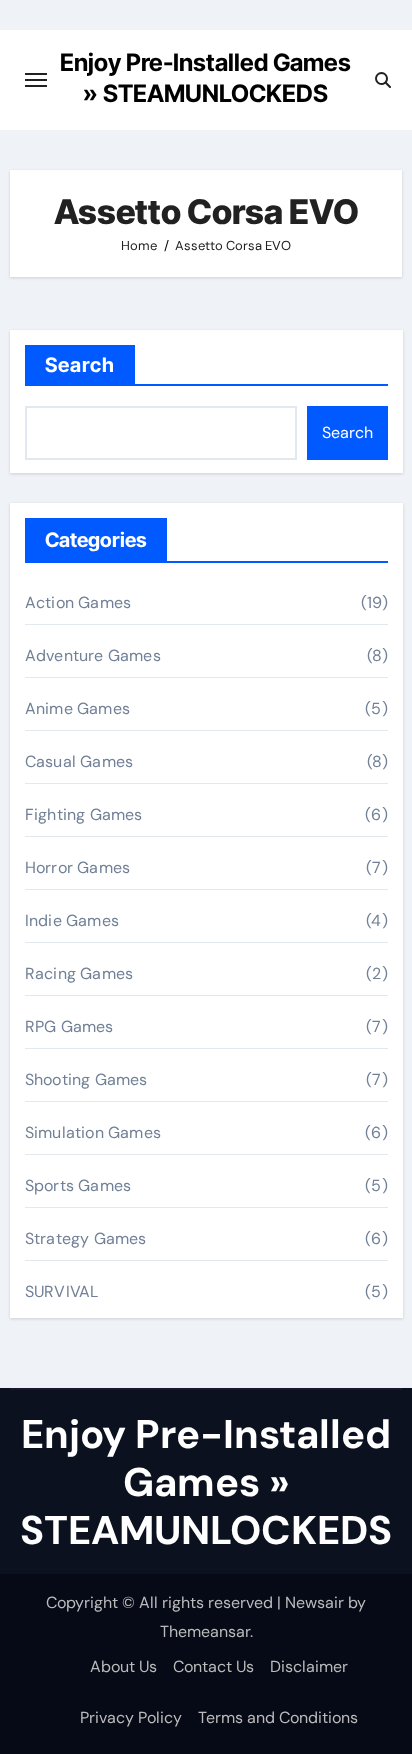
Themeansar (205, 1631)
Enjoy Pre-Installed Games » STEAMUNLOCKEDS (206, 1482)
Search (80, 365)
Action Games (78, 602)
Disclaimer (309, 1666)
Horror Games (77, 867)
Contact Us (213, 1666)
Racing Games (79, 973)
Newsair (314, 1602)
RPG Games (69, 1026)
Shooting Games (86, 1079)
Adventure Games (93, 655)
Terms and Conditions (278, 1717)
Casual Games (79, 761)
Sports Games (78, 1185)
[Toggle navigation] (36, 80)
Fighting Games (84, 814)
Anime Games (77, 708)
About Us (123, 1666)
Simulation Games (93, 1132)
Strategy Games (86, 1238)
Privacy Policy (131, 1717)
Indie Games (72, 920)
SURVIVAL (62, 1291)
